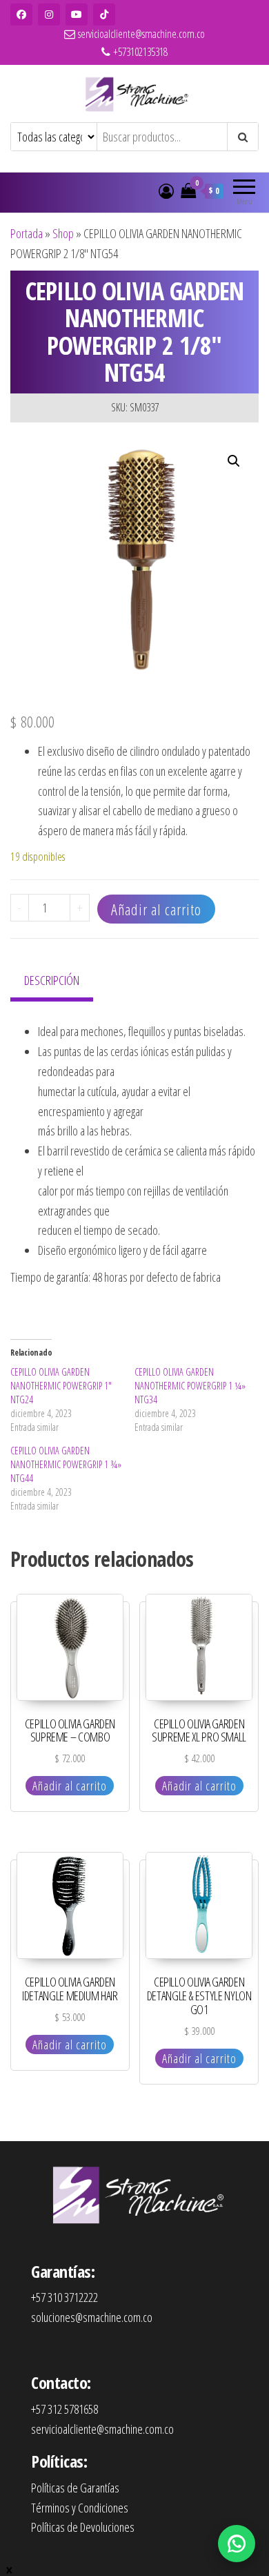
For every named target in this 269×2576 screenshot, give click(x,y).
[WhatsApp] (237, 2544)
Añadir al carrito (156, 909)
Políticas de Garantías (75, 2488)
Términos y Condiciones (80, 2508)
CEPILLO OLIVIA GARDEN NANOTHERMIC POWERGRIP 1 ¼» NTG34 (190, 1386)
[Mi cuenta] (166, 191)
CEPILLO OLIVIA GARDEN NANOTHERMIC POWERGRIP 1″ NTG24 (61, 1386)
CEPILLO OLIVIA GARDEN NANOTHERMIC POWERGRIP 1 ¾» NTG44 (66, 1464)
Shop (63, 233)
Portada (27, 233)
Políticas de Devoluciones (83, 2527)
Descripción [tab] (52, 980)
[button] (234, 461)
